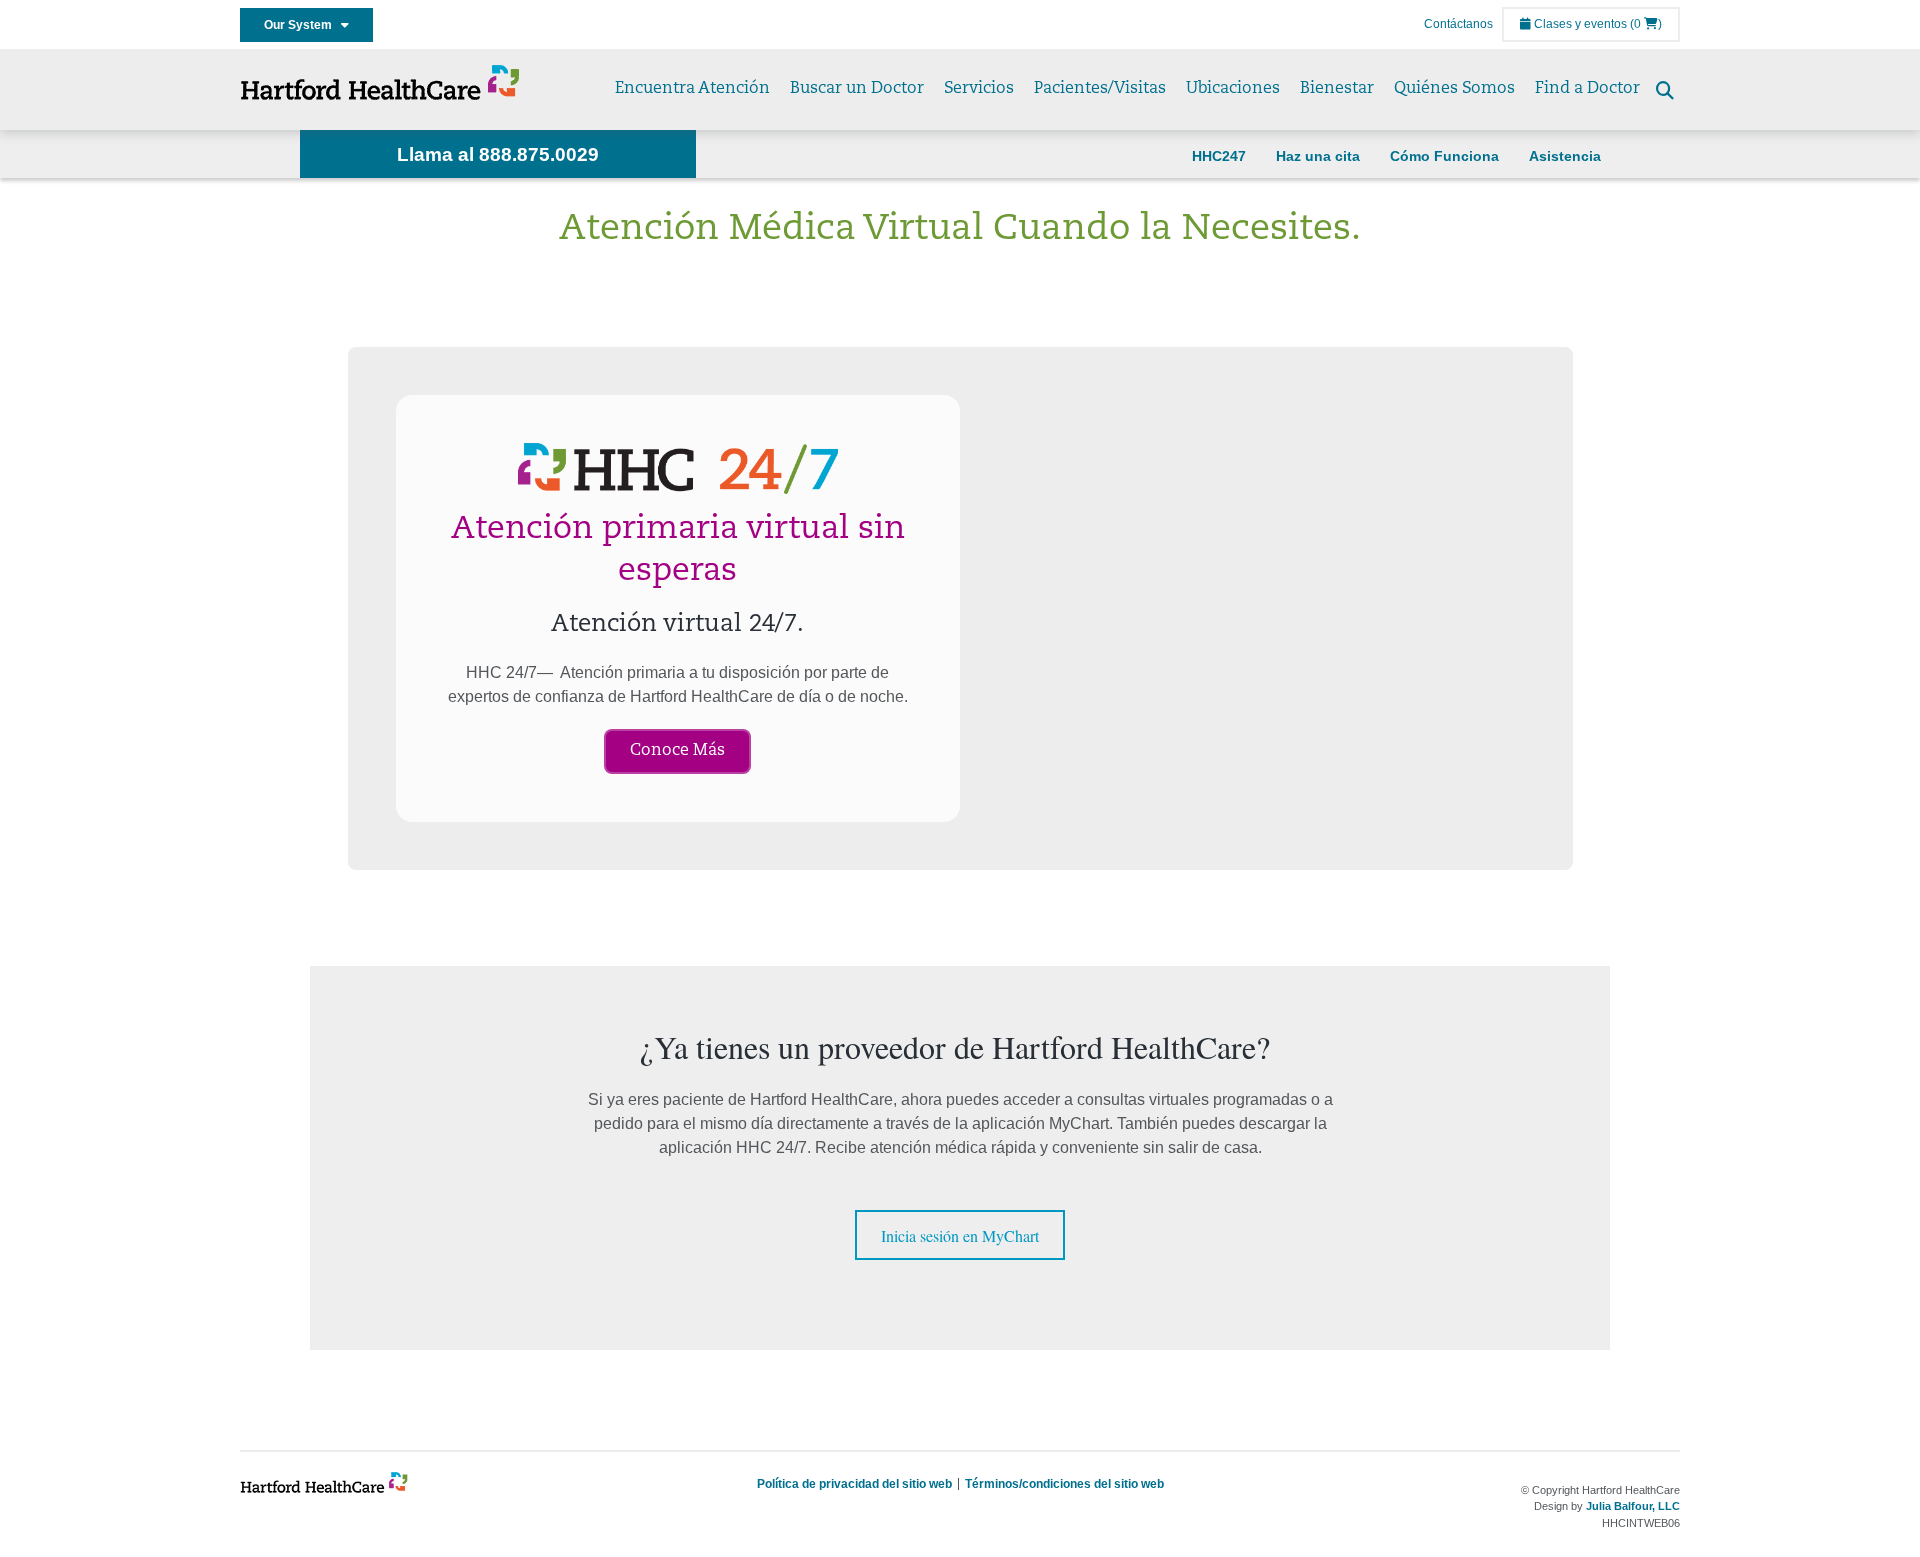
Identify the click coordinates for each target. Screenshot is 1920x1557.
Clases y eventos (1579, 24)
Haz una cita (1318, 156)
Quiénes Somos (1454, 89)
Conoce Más (677, 751)
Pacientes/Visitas (1100, 89)
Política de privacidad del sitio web (854, 1484)
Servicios (979, 89)
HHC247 (1219, 156)
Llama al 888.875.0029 (498, 154)
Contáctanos (1458, 24)
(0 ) (1646, 24)
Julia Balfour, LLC (1633, 1506)
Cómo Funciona (1444, 156)
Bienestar (1337, 89)
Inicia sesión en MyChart (960, 1235)
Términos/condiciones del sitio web (1064, 1484)
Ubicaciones (1233, 89)
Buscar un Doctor (857, 89)
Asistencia (1565, 156)
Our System (302, 25)
